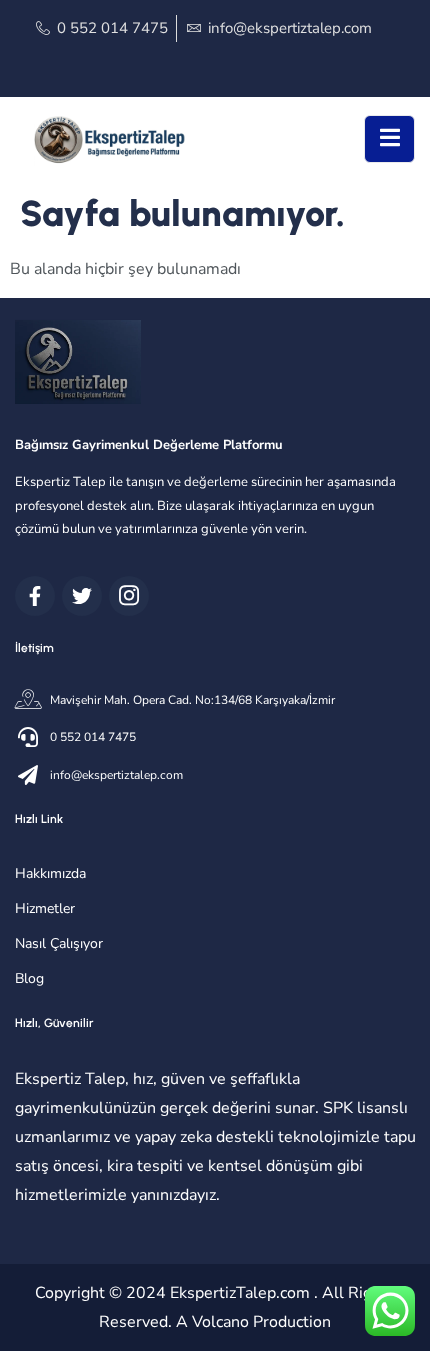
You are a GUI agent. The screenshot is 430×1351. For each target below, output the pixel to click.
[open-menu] (389, 139)
